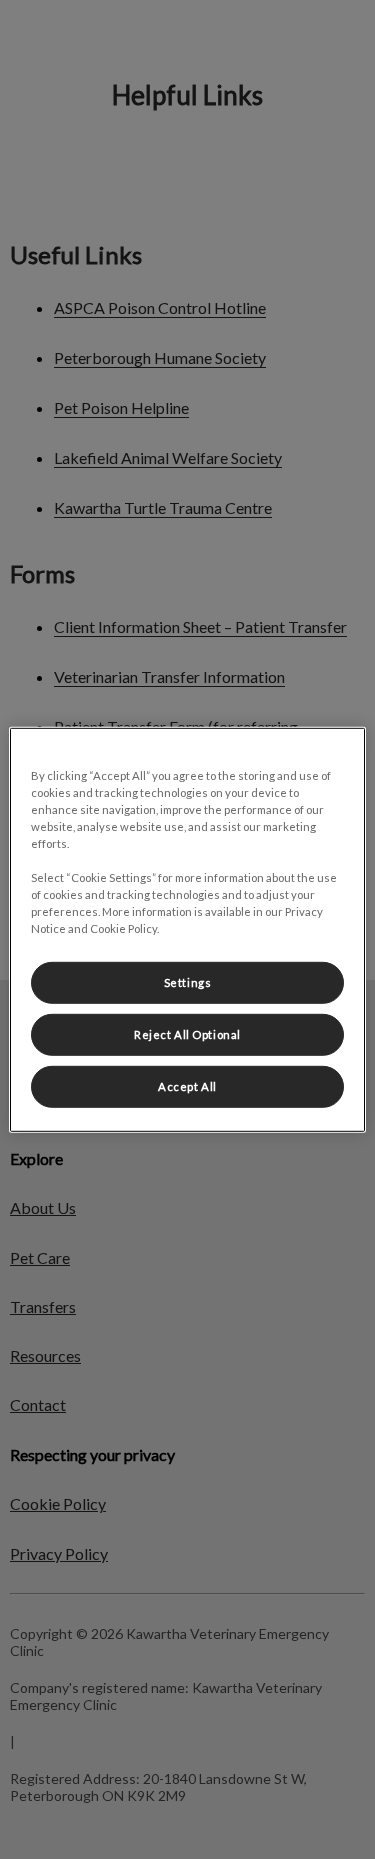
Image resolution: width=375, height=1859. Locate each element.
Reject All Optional (187, 1034)
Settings (188, 982)
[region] (187, 929)
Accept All (187, 1086)
